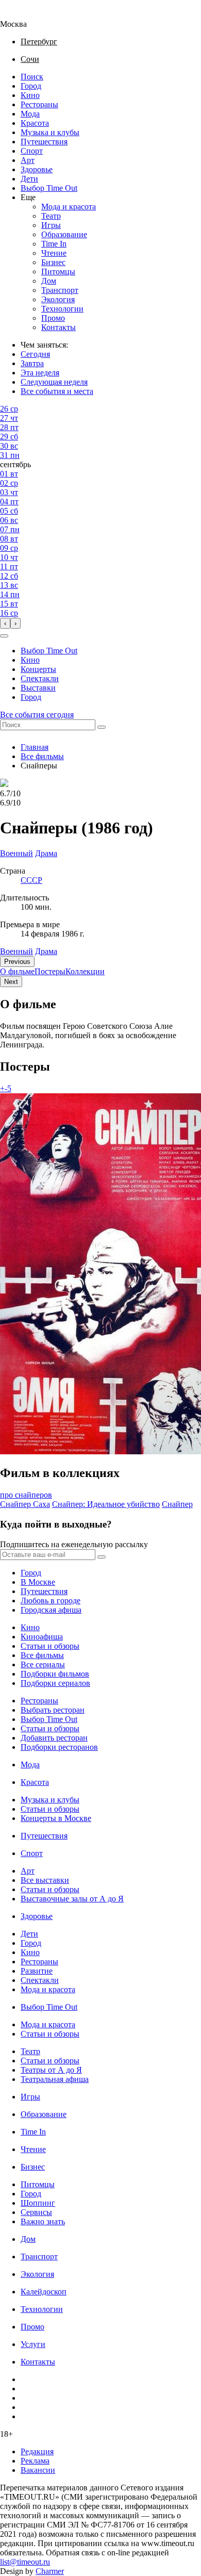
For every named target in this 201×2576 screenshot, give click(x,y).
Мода (30, 114)
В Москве (38, 1582)
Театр (51, 216)
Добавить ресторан (54, 1738)
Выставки (38, 688)
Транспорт (60, 290)
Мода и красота (69, 207)
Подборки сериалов (55, 1683)
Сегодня (35, 354)
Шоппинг (38, 2203)
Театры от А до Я (51, 2070)
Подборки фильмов (55, 1674)
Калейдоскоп (44, 2292)
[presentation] (5, 623)
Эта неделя (40, 373)
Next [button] (11, 982)
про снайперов (26, 1495)
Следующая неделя (54, 382)
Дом (49, 281)
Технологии (62, 309)
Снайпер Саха (25, 1504)
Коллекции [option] (85, 971)
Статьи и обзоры (50, 1646)
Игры (51, 225)
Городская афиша (51, 1610)
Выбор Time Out (49, 188)
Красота (35, 123)
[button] (4, 636)
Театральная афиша (55, 2079)
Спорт (32, 151)
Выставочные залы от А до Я (72, 1899)
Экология (58, 299)
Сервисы (36, 2212)
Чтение (54, 253)
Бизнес (53, 262)
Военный (16, 951)
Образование (64, 234)
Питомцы (58, 272)
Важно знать (43, 2221)
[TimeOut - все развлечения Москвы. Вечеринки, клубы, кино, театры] (23, 15)
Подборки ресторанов (59, 1747)
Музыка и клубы (50, 132)
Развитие (37, 1971)
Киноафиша (42, 1637)
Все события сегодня (37, 715)
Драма (46, 951)
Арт (28, 160)
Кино (30, 95)
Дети (29, 179)
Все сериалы (43, 1664)
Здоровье (37, 169)
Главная (35, 747)
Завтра (32, 363)
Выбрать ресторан (53, 1710)
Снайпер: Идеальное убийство (106, 1504)
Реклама (35, 2461)
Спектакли (40, 678)
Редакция (37, 2451)
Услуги (33, 2344)
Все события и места (57, 391)
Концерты (38, 669)
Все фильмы (42, 756)
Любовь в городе (51, 1601)
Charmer (50, 2571)
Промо (53, 318)
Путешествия (44, 142)
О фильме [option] (17, 971)
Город (31, 86)
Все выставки (45, 1880)
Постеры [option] (50, 971)
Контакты (58, 327)
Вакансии (38, 2470)
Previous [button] (17, 962)
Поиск (32, 77)
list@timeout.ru (25, 2562)
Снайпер (177, 1504)
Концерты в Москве (56, 1818)
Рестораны (39, 104)
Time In (54, 244)
